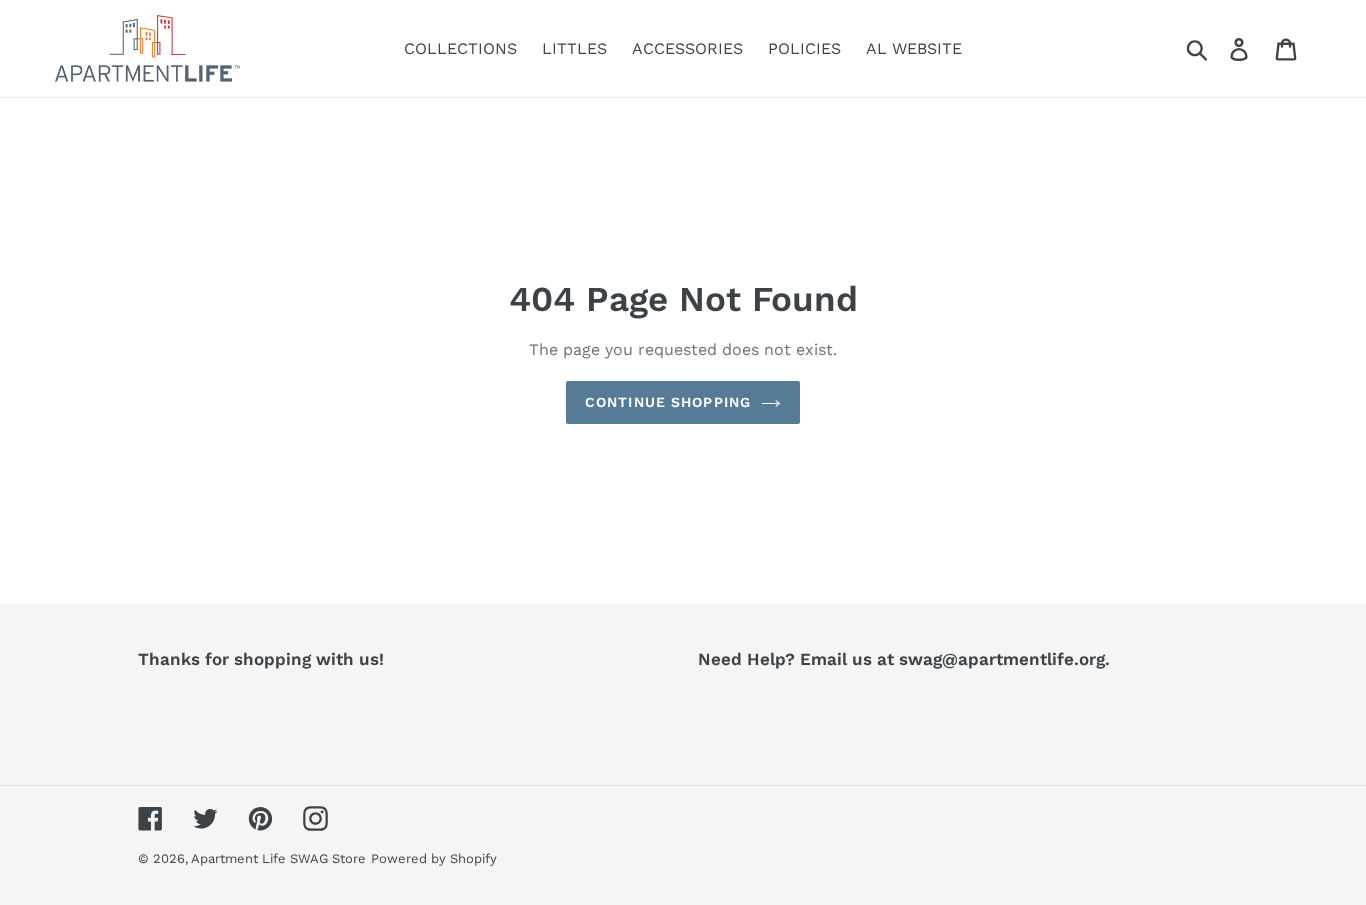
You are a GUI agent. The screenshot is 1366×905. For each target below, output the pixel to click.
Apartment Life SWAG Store (278, 858)
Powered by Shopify (434, 858)
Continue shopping (668, 402)
